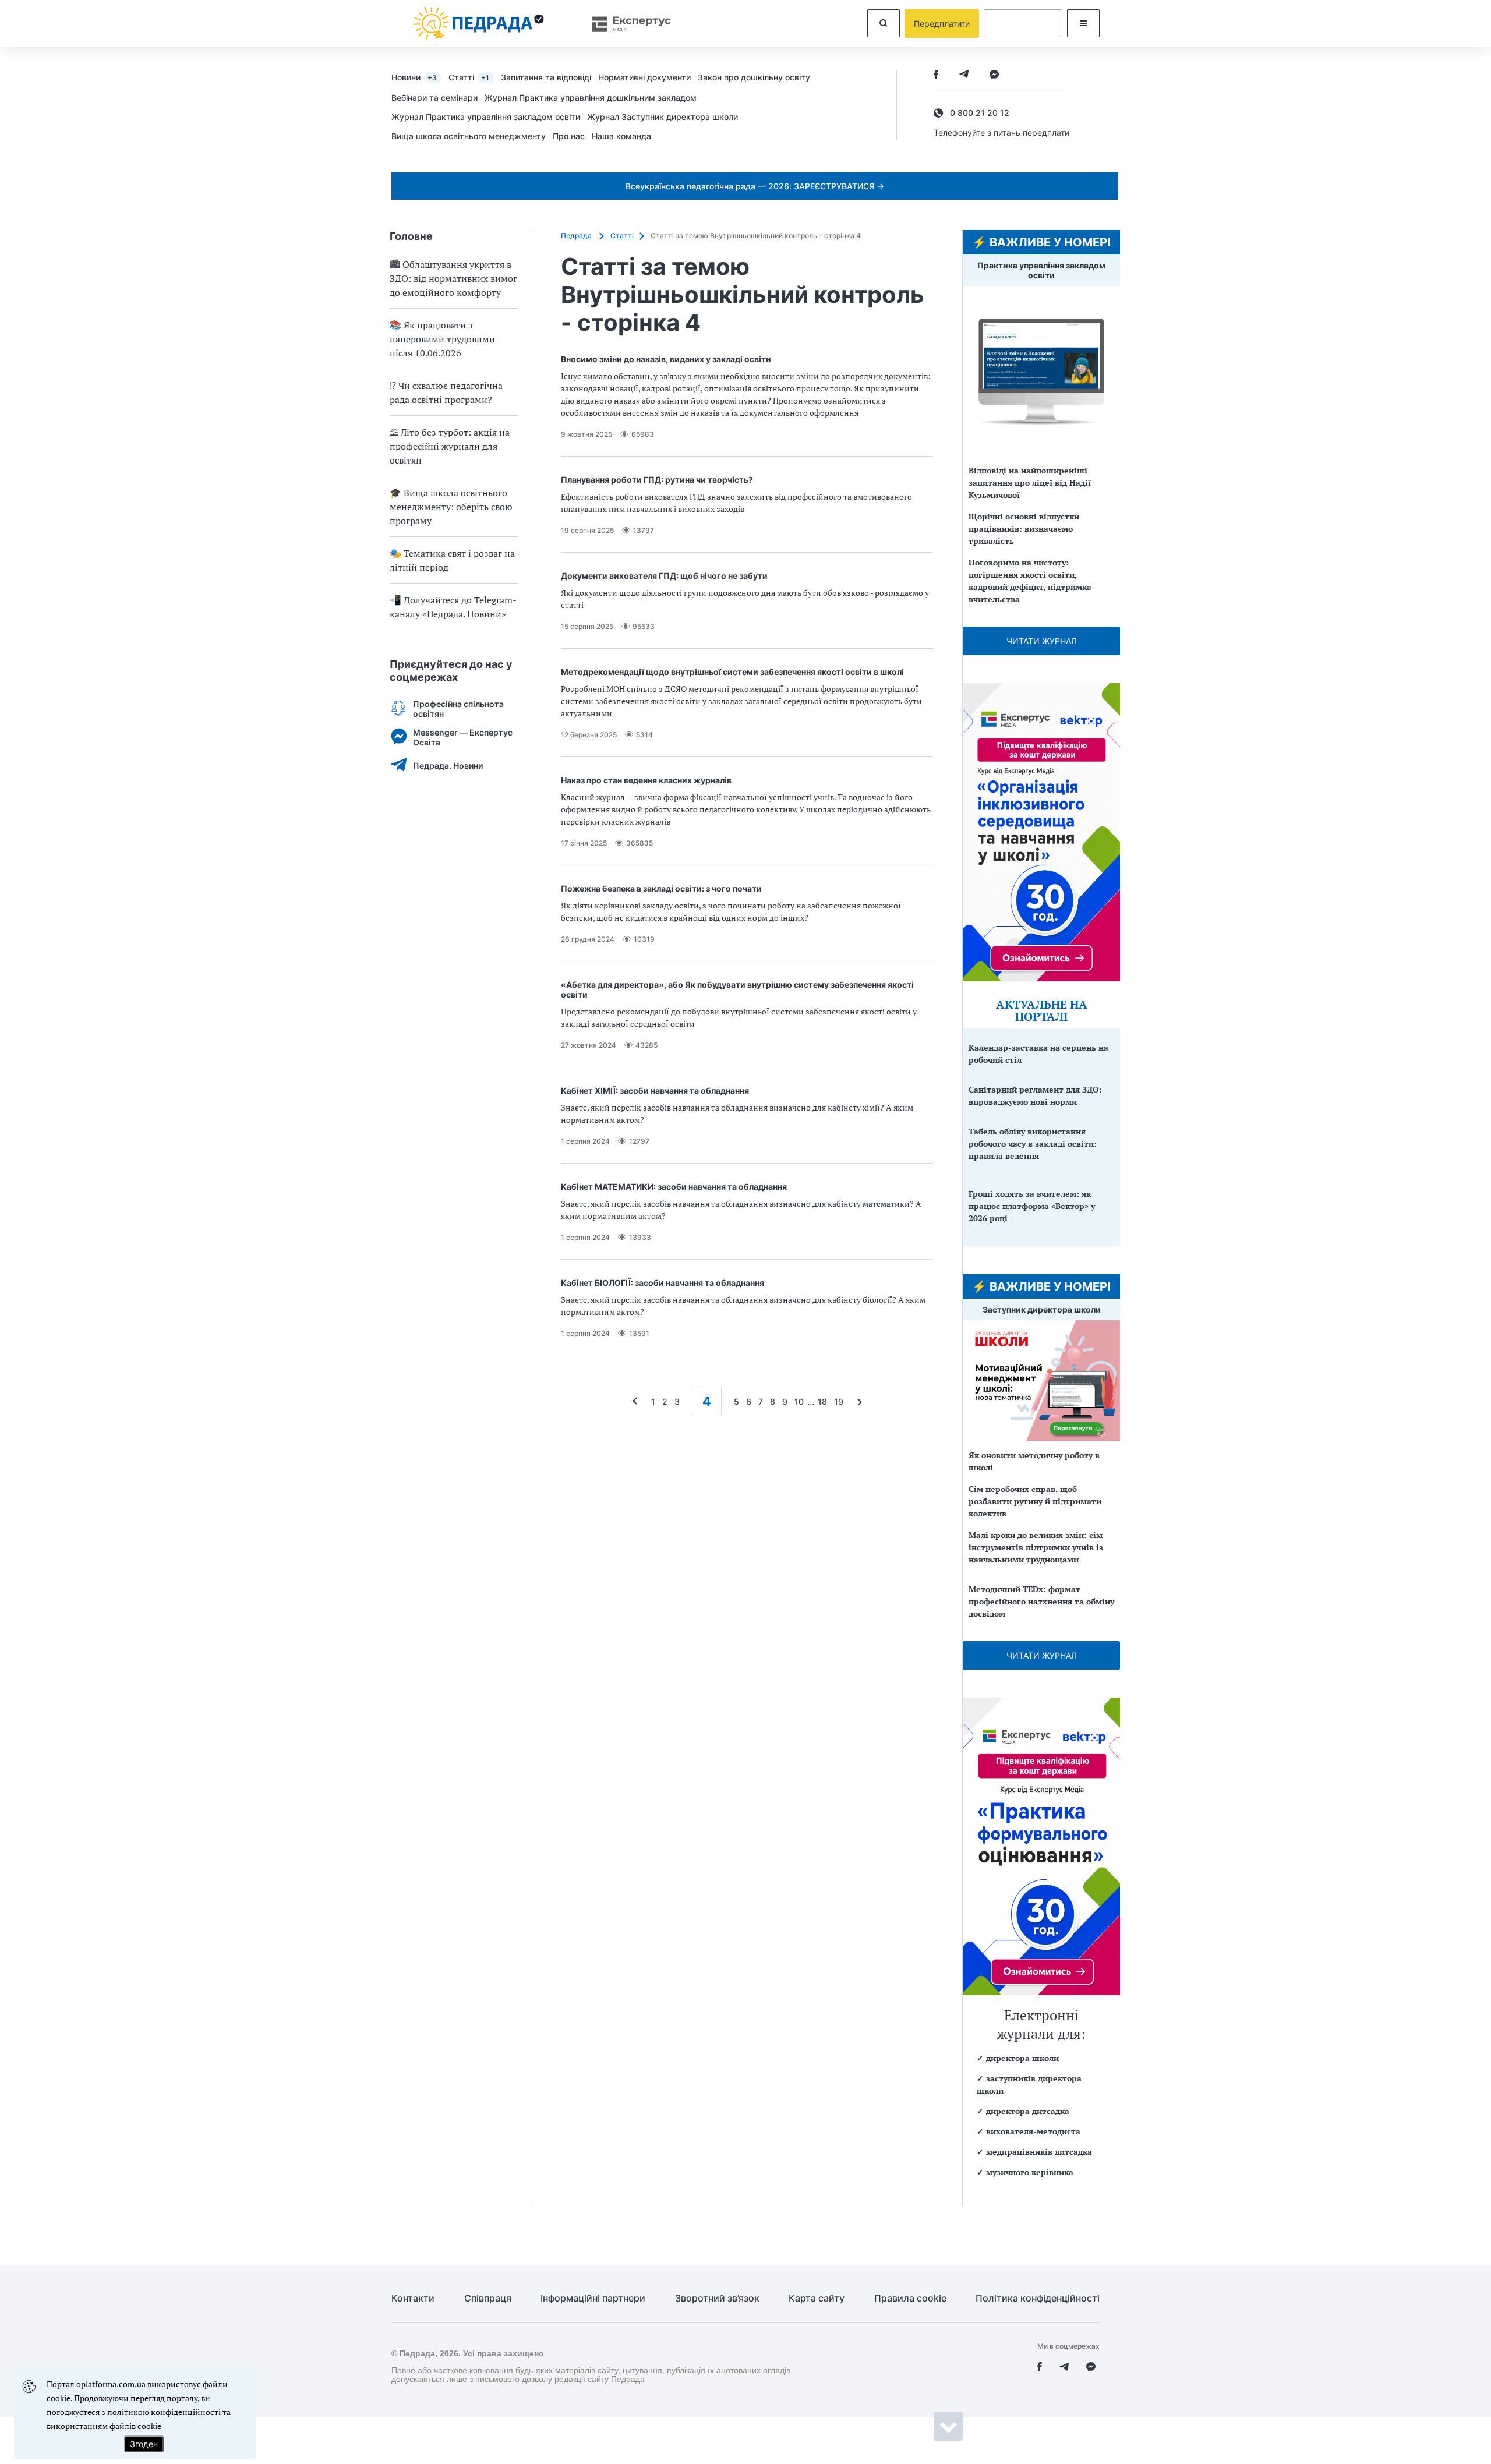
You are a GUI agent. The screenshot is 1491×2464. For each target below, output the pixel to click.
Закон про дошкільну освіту (754, 77)
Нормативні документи (644, 77)
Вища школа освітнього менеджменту (469, 136)
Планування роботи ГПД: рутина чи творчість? (657, 480)
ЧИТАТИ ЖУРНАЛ (1042, 641)
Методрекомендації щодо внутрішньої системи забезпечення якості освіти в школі (732, 672)
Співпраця (488, 2298)
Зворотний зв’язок (717, 2298)
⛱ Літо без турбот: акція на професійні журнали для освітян (450, 446)
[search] (884, 23)
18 (822, 1401)
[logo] (479, 23)
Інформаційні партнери (593, 2298)
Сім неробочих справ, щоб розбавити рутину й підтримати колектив (1035, 1501)
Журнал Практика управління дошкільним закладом (591, 98)
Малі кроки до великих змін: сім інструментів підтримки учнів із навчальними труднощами (1036, 1547)
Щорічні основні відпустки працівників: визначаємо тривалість (1024, 528)
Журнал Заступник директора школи (663, 117)
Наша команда (621, 136)
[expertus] (626, 24)
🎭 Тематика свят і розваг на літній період (452, 560)
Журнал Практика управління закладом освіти (486, 117)
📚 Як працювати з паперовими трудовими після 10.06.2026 (442, 339)
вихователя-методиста (1033, 2131)
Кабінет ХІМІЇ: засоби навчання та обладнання (655, 1090)
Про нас (569, 136)
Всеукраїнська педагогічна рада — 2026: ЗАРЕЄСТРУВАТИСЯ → (755, 186)
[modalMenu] (1083, 23)
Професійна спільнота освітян (458, 709)
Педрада (577, 236)
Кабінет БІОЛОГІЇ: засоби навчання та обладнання (663, 1283)
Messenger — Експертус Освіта (463, 737)
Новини (414, 77)
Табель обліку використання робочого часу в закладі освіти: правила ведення (1033, 1143)
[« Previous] (638, 1401)
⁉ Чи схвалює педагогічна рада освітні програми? (446, 393)
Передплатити (942, 24)
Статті (469, 77)
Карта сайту (817, 2298)
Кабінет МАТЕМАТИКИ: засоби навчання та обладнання (674, 1187)
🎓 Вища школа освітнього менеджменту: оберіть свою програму (451, 507)
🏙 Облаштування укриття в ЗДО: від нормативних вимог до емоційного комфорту (453, 278)
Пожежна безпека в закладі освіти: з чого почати (661, 888)
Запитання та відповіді (546, 77)
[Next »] (857, 1401)
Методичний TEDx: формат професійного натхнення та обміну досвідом (1041, 1601)
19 (839, 1401)
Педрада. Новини (448, 766)
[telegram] (964, 75)
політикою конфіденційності (164, 2412)
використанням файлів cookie (104, 2426)
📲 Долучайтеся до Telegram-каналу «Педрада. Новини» (453, 607)
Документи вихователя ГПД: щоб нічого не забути (664, 576)
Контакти (413, 2298)
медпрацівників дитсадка (1039, 2152)
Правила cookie (910, 2298)
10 (799, 1401)
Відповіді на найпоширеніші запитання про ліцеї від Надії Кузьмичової (1030, 482)
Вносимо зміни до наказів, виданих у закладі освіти (666, 359)
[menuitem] (420, 77)
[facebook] (936, 75)
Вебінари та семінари (434, 98)
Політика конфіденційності (1038, 2298)
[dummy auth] (1023, 23)
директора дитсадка (1028, 2111)
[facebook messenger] (994, 75)
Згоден (144, 2444)
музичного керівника (1030, 2172)
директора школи (1022, 2058)
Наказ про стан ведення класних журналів (646, 780)
